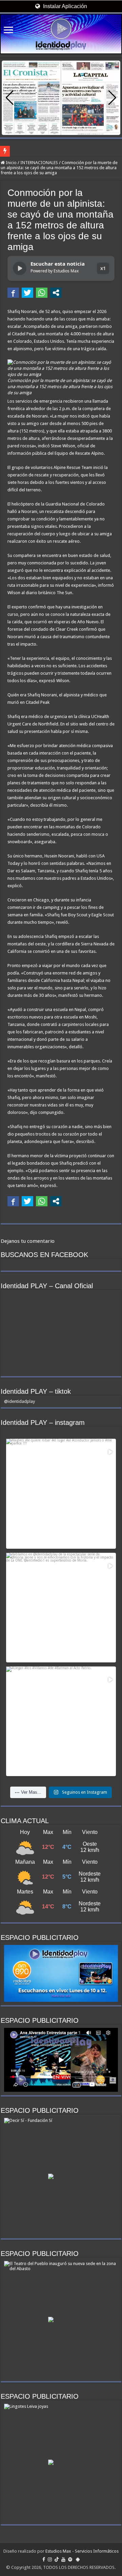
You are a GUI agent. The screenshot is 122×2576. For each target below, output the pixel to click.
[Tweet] (27, 293)
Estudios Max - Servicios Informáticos (82, 2551)
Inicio (11, 163)
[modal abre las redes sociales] (56, 293)
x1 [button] (103, 268)
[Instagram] (50, 2559)
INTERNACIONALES (39, 163)
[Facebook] (44, 2559)
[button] (112, 98)
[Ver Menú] (8, 31)
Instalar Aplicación (64, 6)
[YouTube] (63, 2559)
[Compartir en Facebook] (13, 293)
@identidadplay (19, 1401)
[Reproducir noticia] (20, 268)
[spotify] (70, 2559)
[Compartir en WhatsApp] (42, 293)
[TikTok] (57, 2559)
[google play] (78, 2559)
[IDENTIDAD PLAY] (61, 34)
